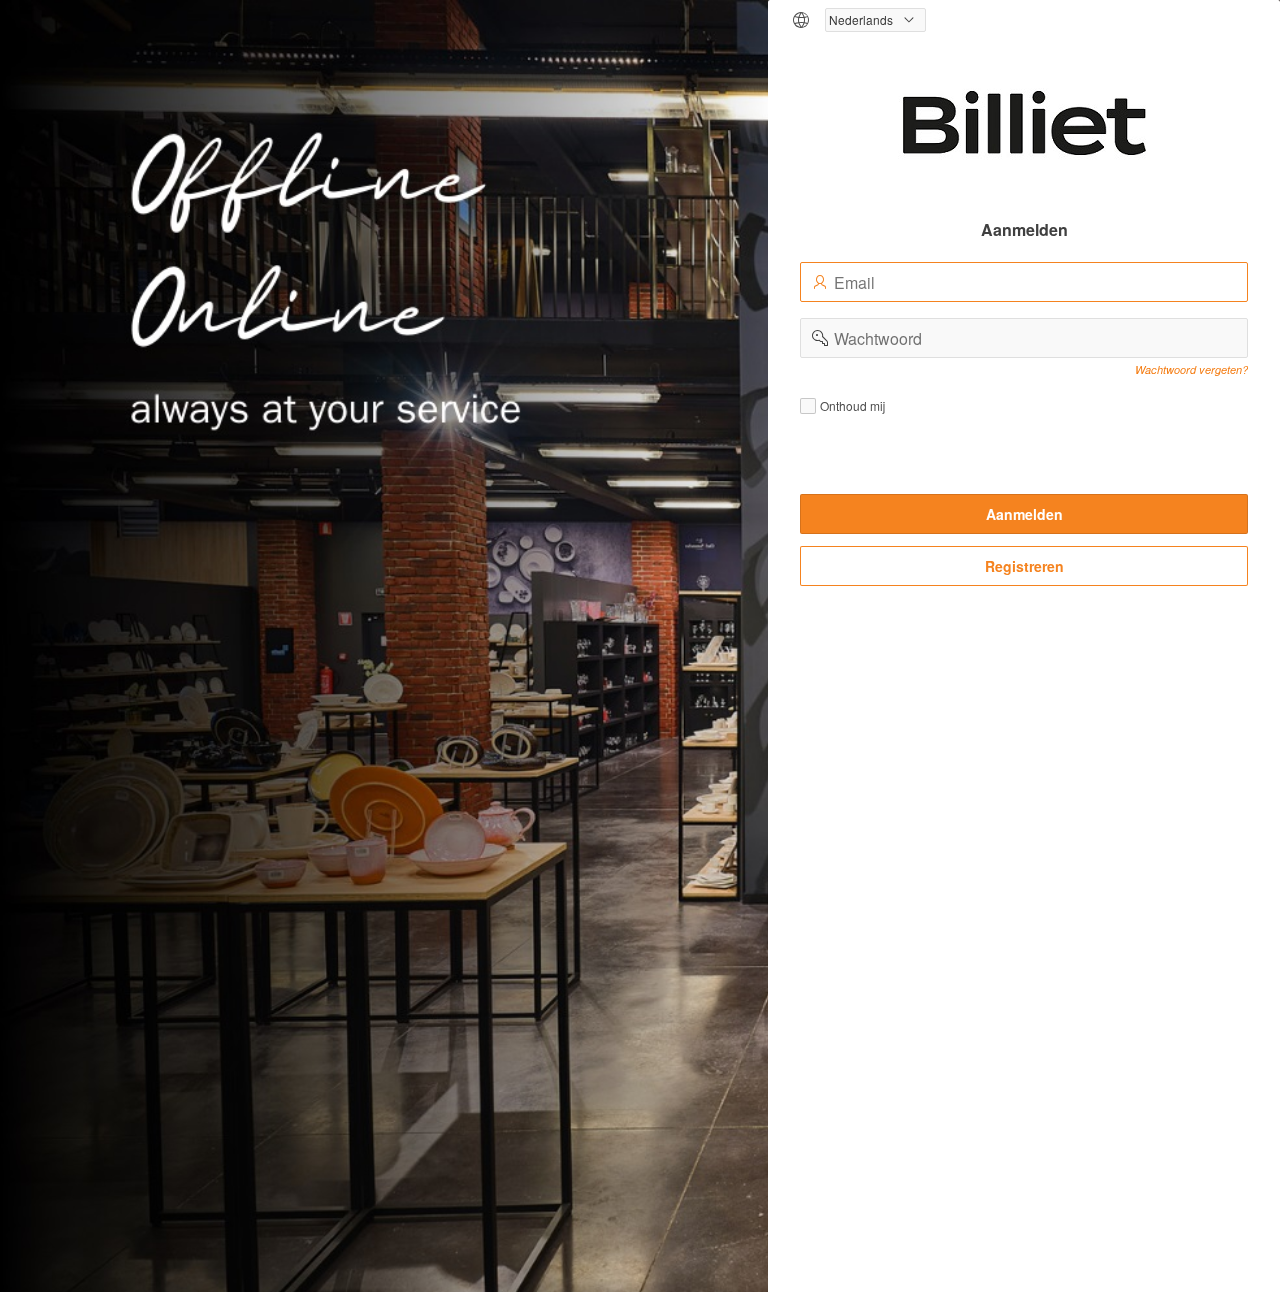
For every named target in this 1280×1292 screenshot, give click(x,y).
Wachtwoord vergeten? (1191, 369)
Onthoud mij (852, 406)
